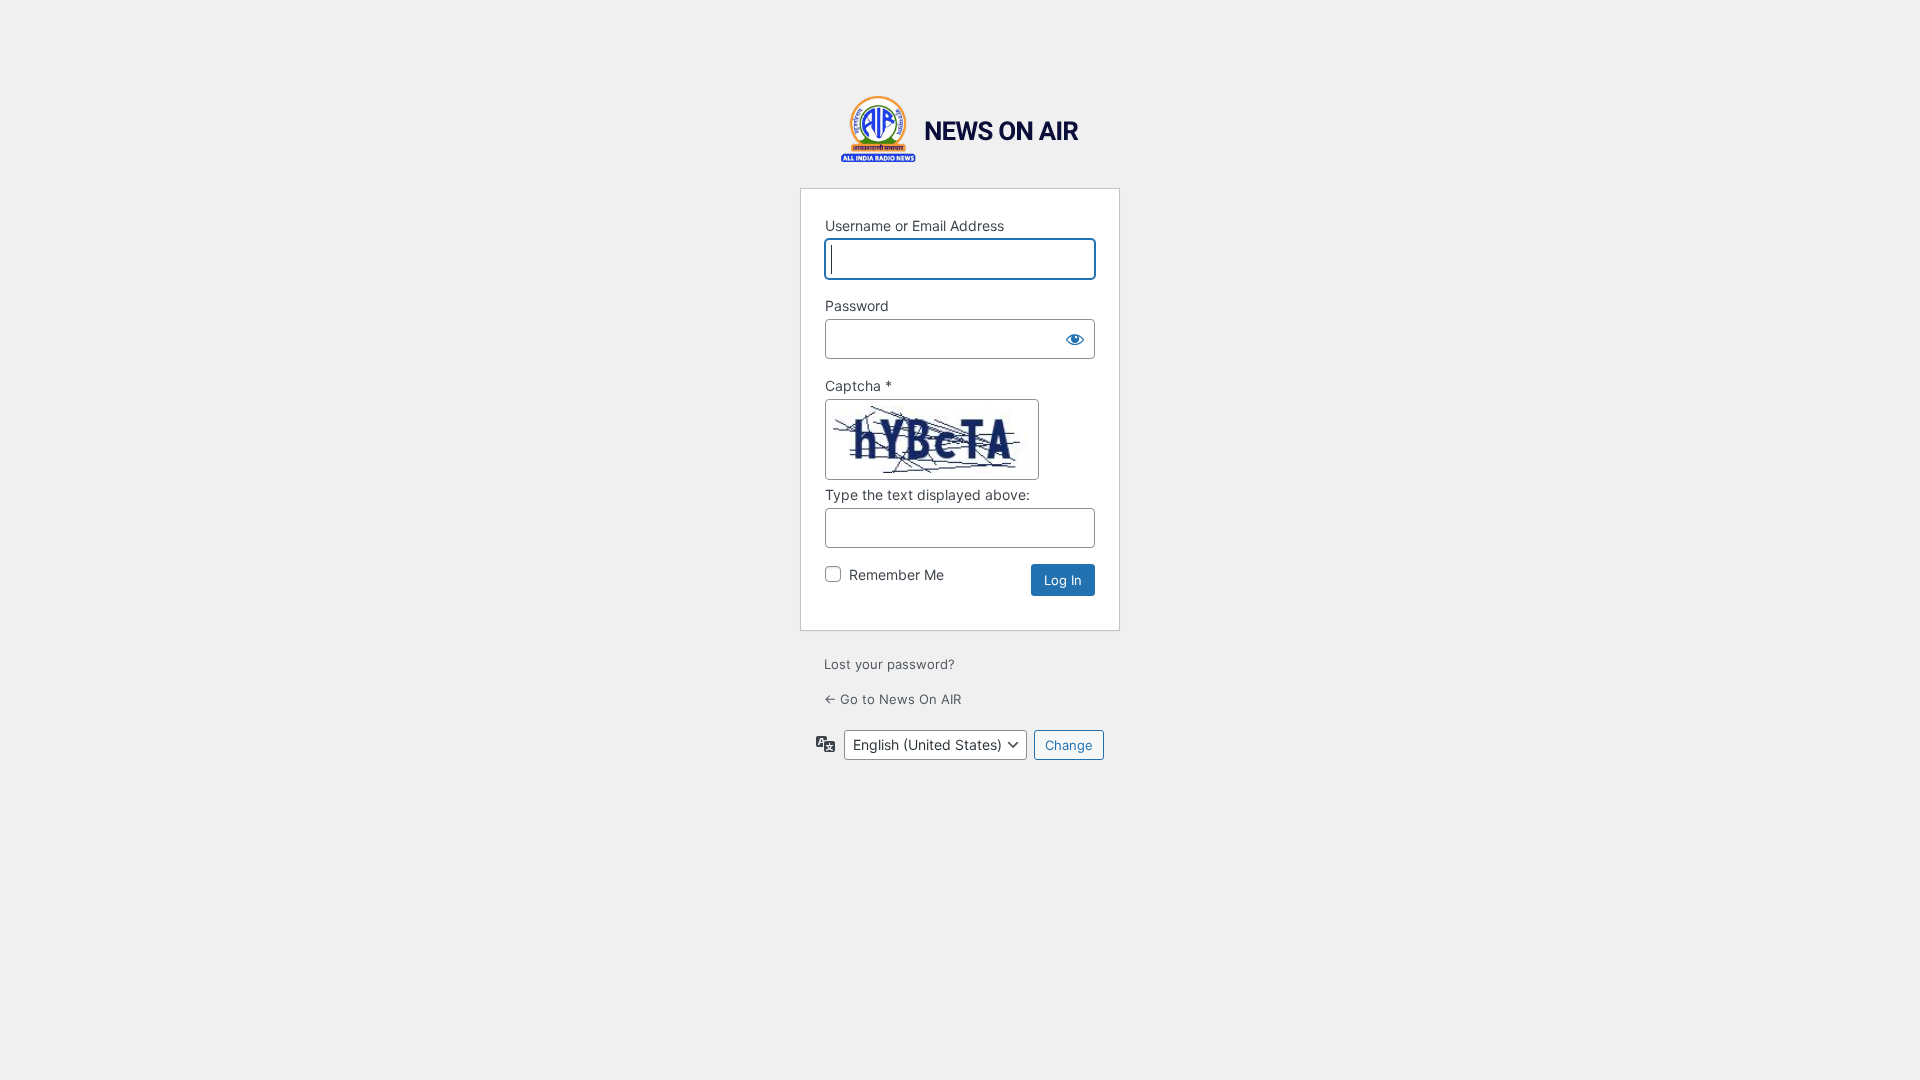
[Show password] (1075, 339)
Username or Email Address (914, 225)
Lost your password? (889, 664)
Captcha (858, 385)
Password (857, 305)
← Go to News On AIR (892, 699)
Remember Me (896, 574)
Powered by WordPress (960, 129)
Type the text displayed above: (927, 494)
